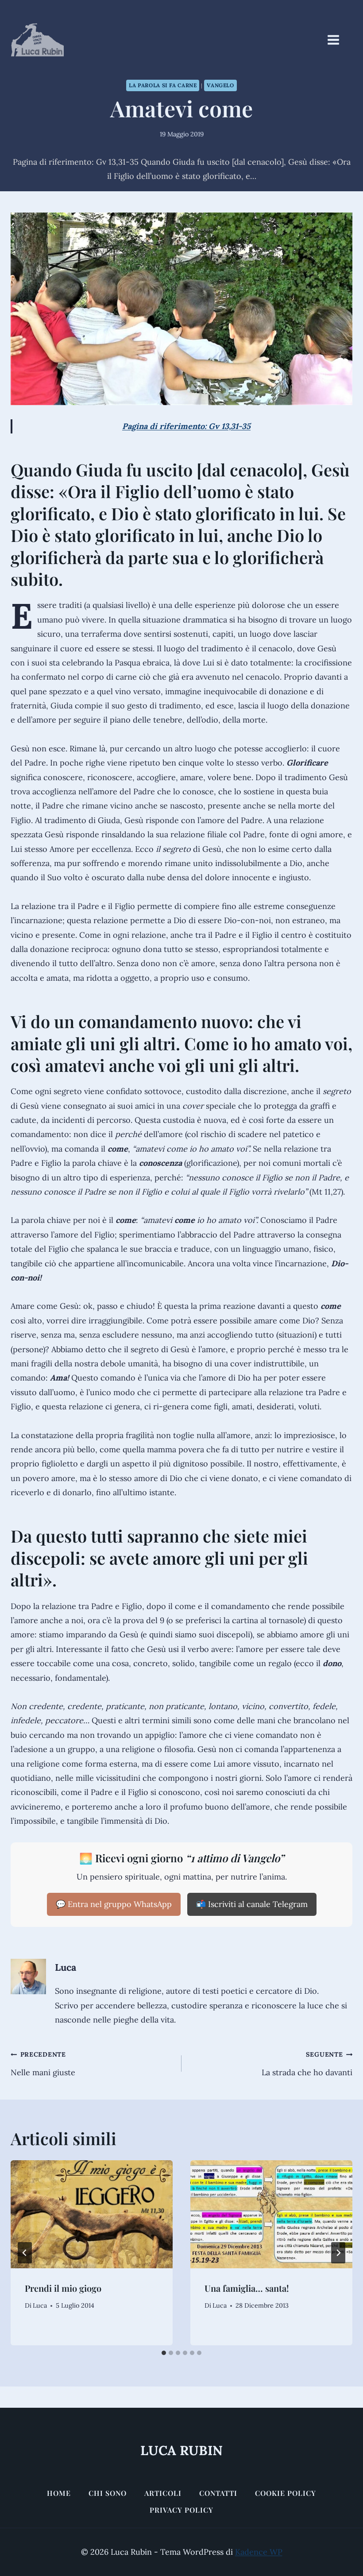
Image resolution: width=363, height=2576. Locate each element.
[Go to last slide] (25, 2253)
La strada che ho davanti (307, 2064)
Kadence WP (259, 2552)
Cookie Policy (286, 2493)
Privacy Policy (181, 2510)
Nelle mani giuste (43, 2064)
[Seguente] (338, 2253)
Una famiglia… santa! (247, 2288)
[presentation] (92, 2214)
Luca (66, 1967)
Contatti (218, 2493)
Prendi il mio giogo (63, 2288)
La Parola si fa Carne (163, 85)
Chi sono (108, 2493)
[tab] (164, 2353)
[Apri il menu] (338, 40)
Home (59, 2493)
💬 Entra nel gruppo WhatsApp (114, 1904)
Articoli (163, 2493)
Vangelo (220, 85)
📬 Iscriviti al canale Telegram (252, 1904)
